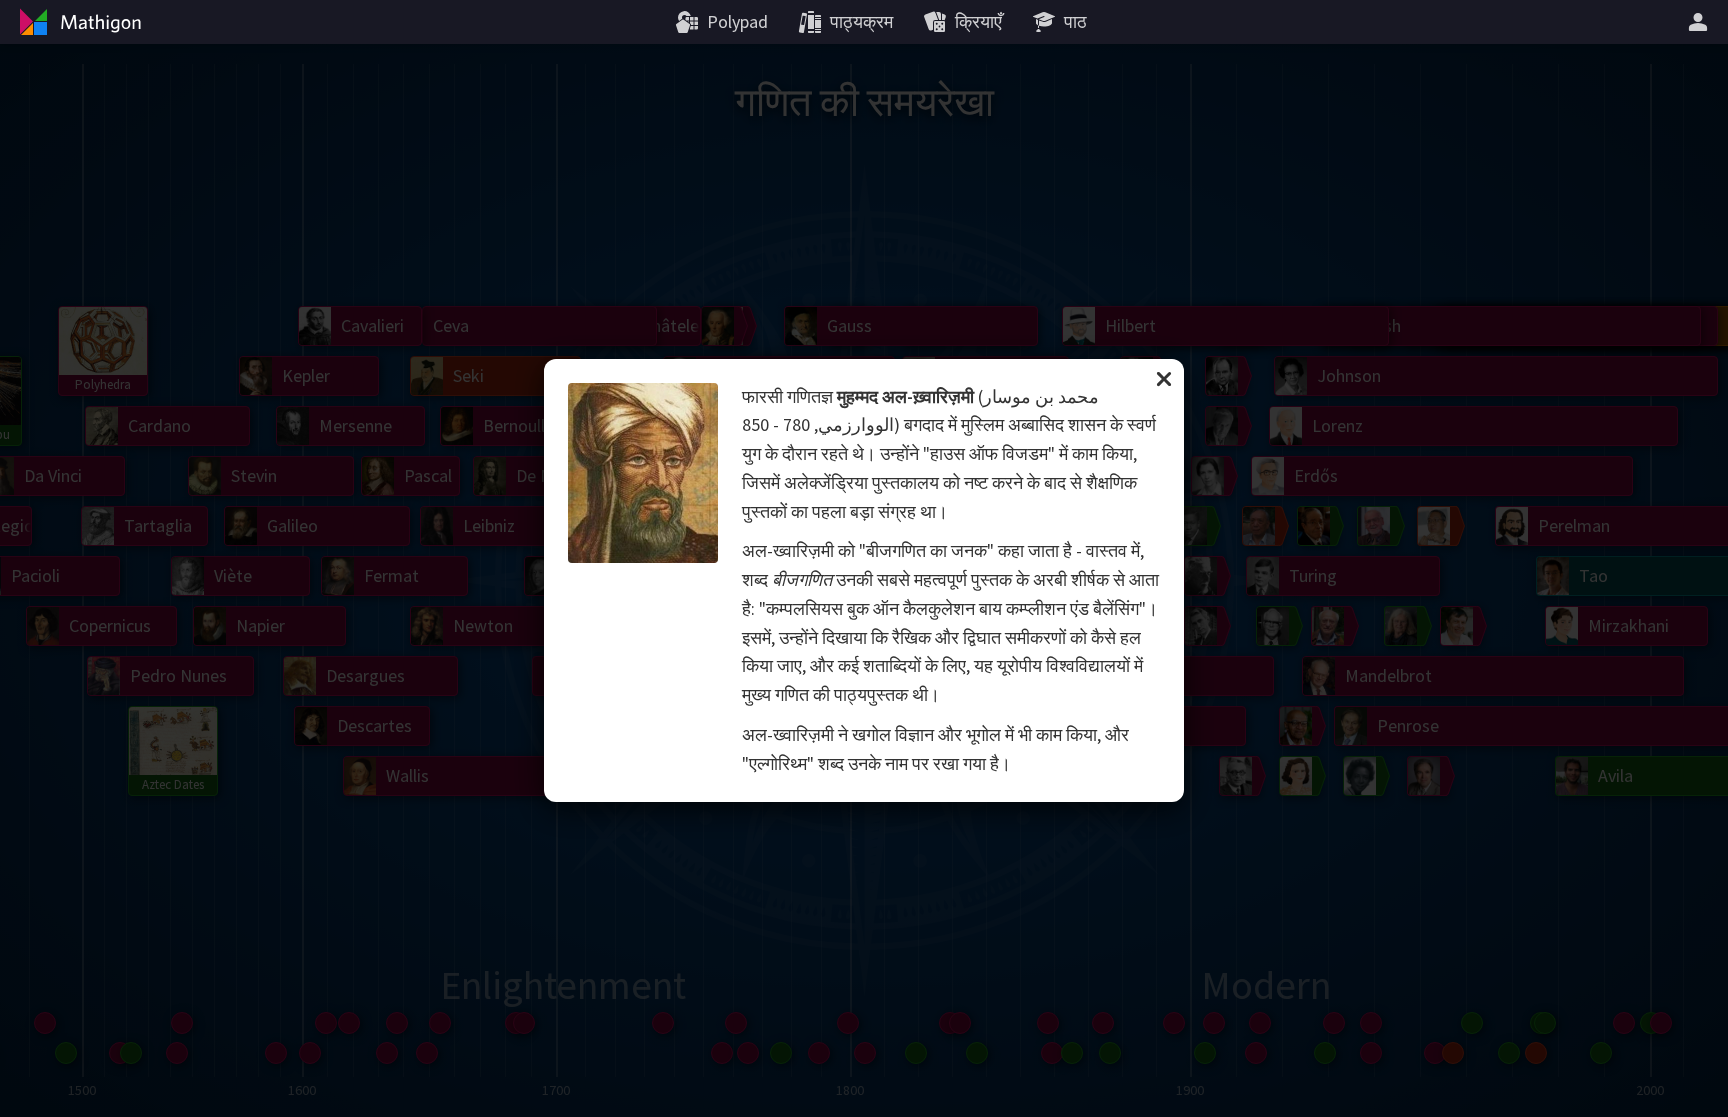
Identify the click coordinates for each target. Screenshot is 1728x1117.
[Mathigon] (78, 22)
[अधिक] (1701, 22)
